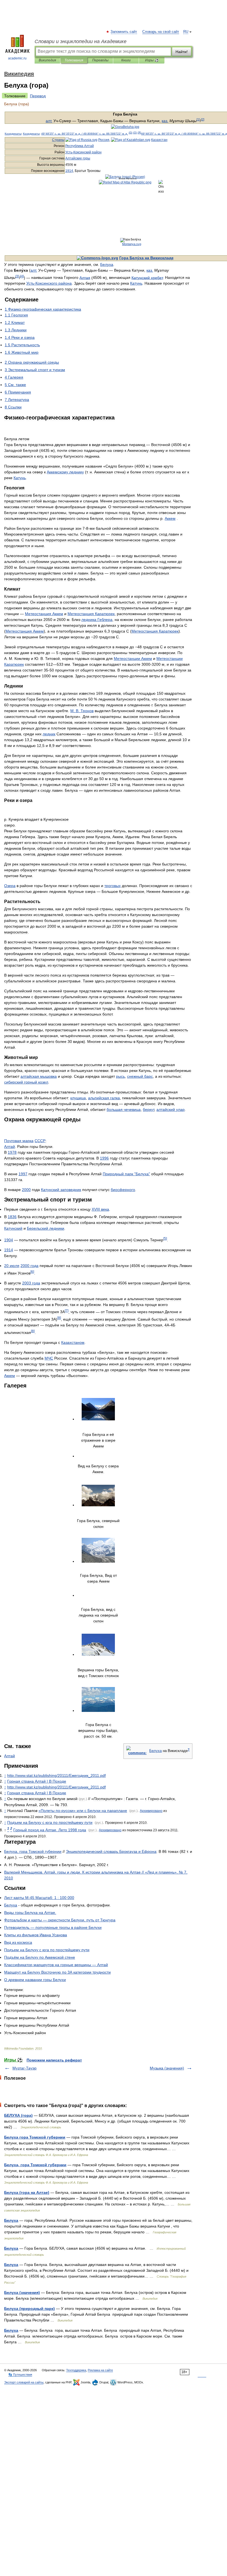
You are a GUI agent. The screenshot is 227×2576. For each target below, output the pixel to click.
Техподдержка (76, 2370)
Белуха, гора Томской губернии (35, 2165)
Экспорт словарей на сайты (24, 2382)
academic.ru (17, 58)
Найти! (182, 52)
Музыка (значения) (167, 2068)
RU (186, 32)
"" (126, 1174)
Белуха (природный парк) (29, 2309)
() (131, 133)
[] (17, 276)
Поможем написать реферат (54, 2060)
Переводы (100, 60)
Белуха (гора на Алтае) (27, 2192)
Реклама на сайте (100, 2370)
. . (82, 711)
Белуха (11, 2220)
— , (60, 1920)
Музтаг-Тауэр (24, 2068)
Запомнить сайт (124, 32)
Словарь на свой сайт (161, 32)
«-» (83, 1811)
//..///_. (56, 1775)
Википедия (47, 60)
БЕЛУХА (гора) (18, 2115)
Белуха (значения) (22, 2292)
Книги (126, 60)
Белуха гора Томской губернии (35, 2137)
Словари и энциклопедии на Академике (81, 41)
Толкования (74, 60)
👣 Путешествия (20, 2375)
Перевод (38, 96)
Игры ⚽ (152, 60)
